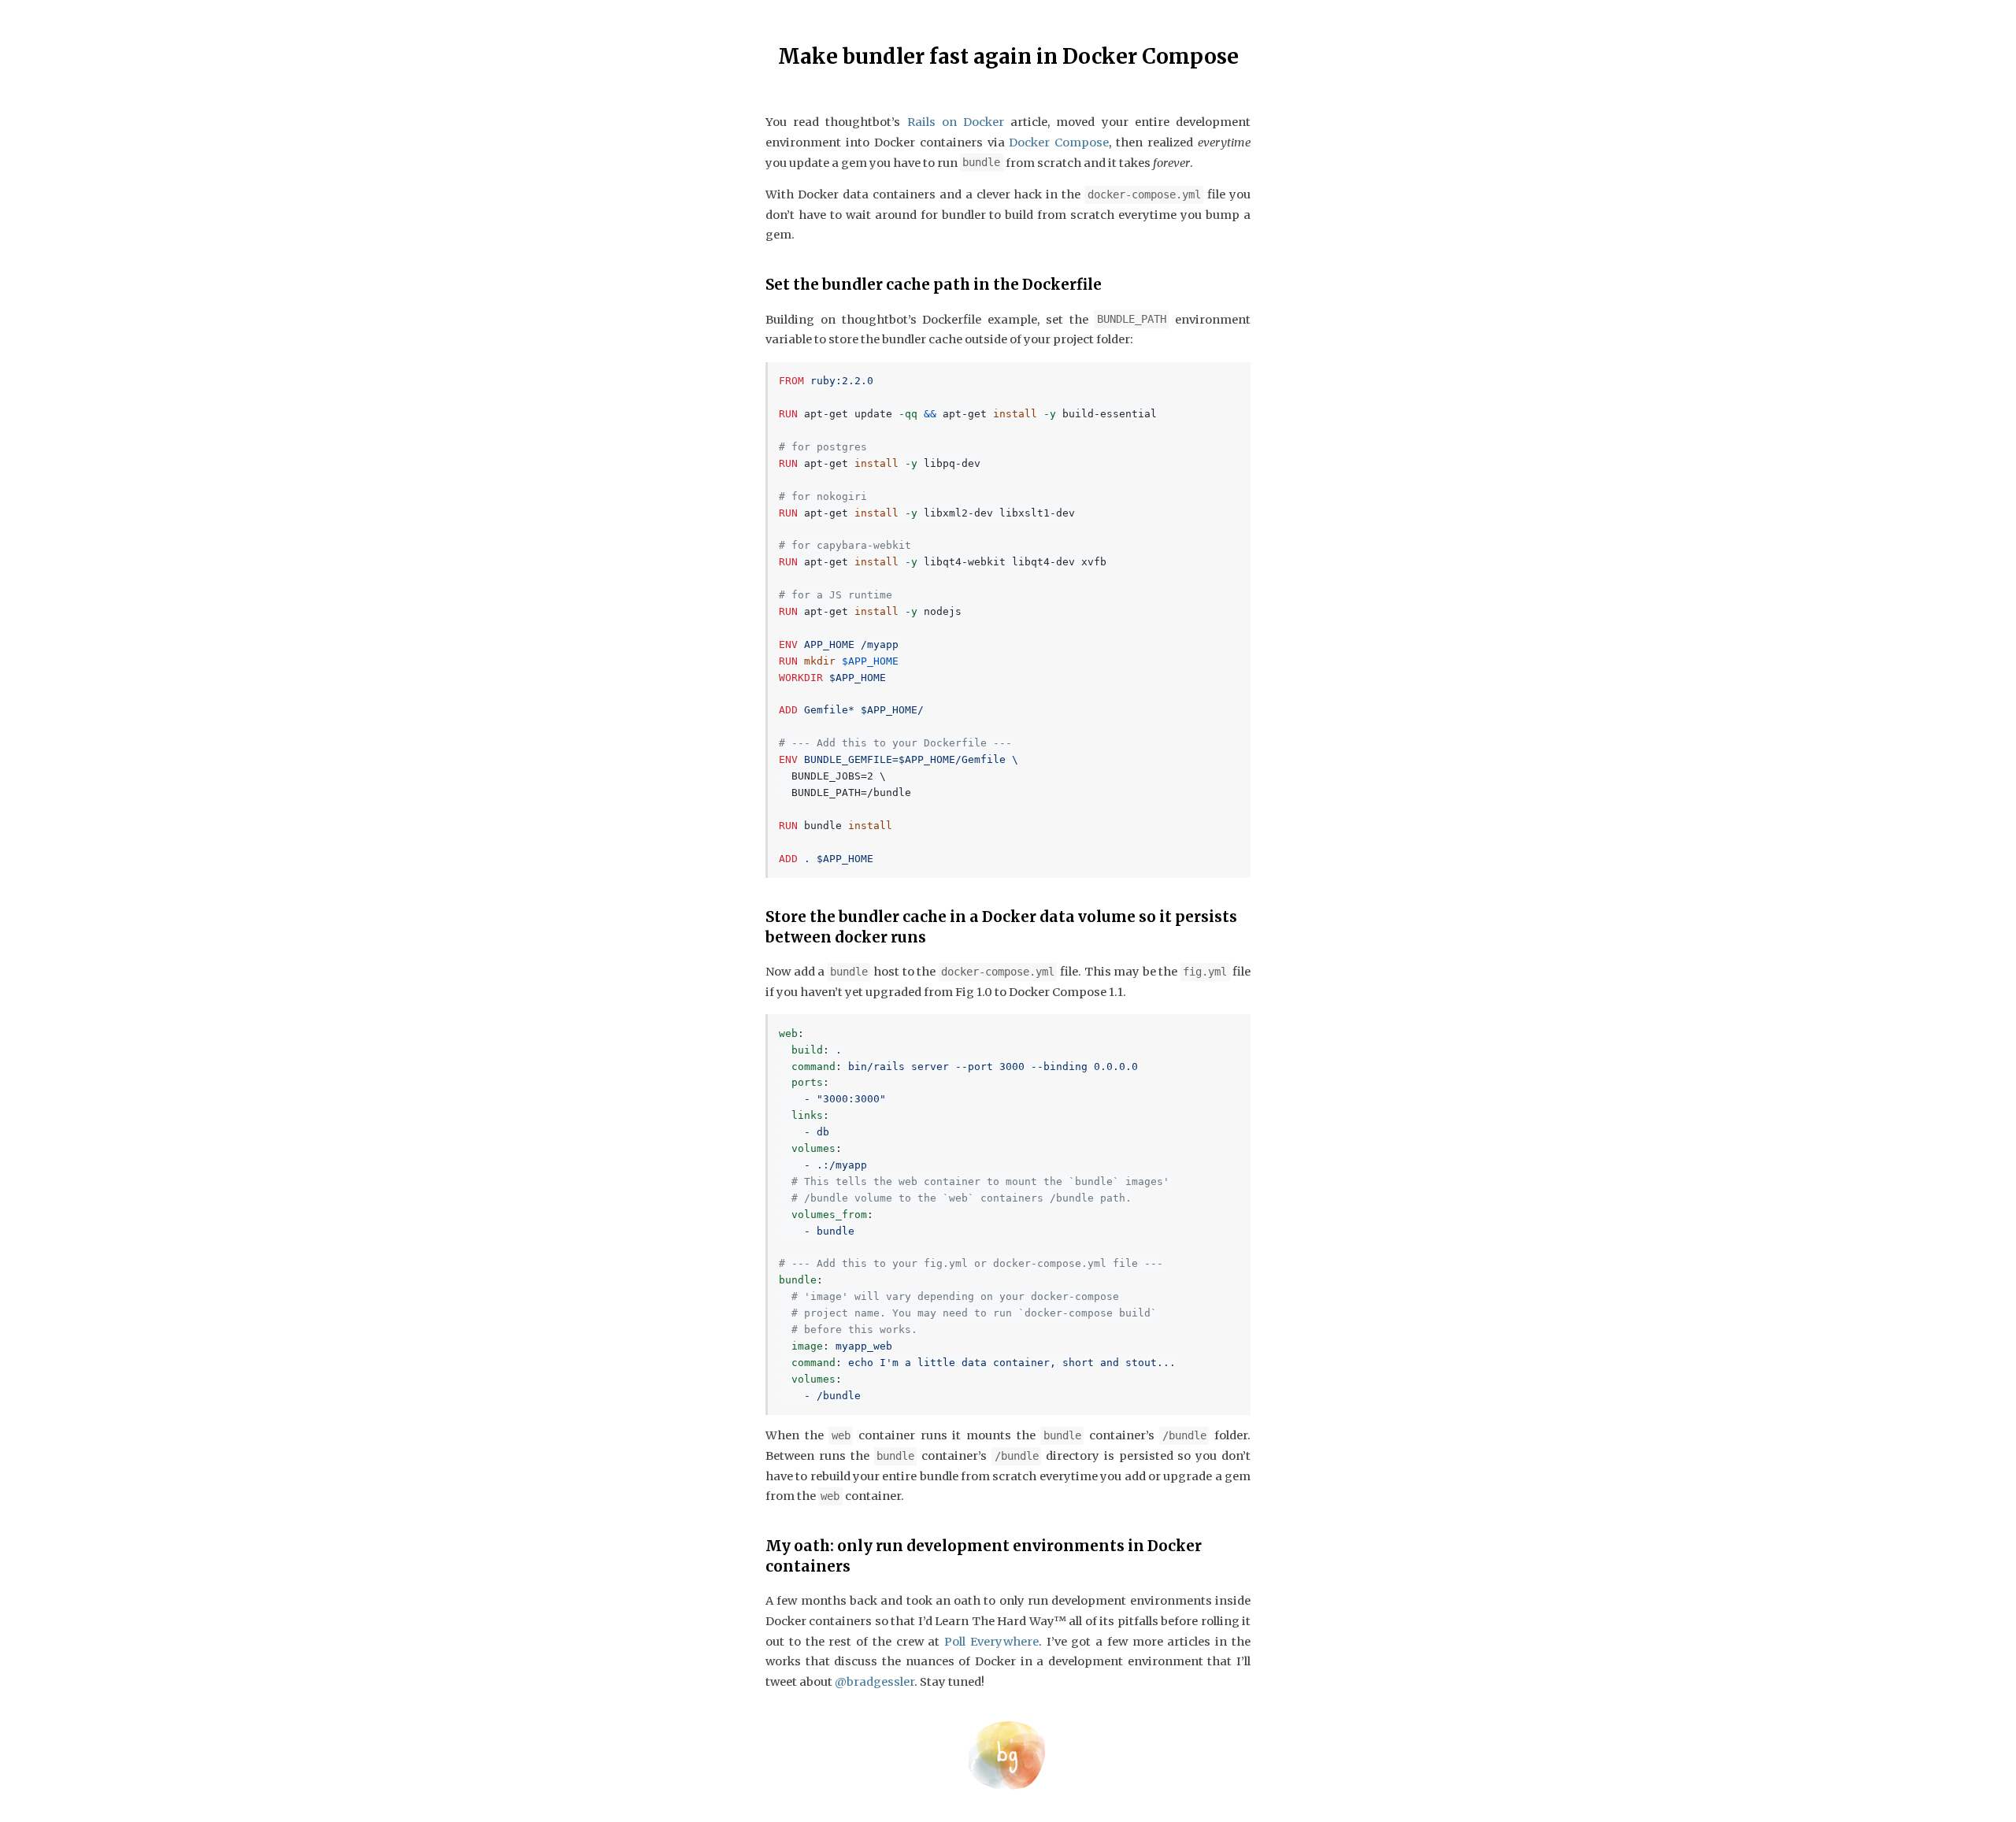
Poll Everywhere (991, 1642)
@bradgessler (875, 1682)
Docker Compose (1059, 143)
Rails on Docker (956, 122)
